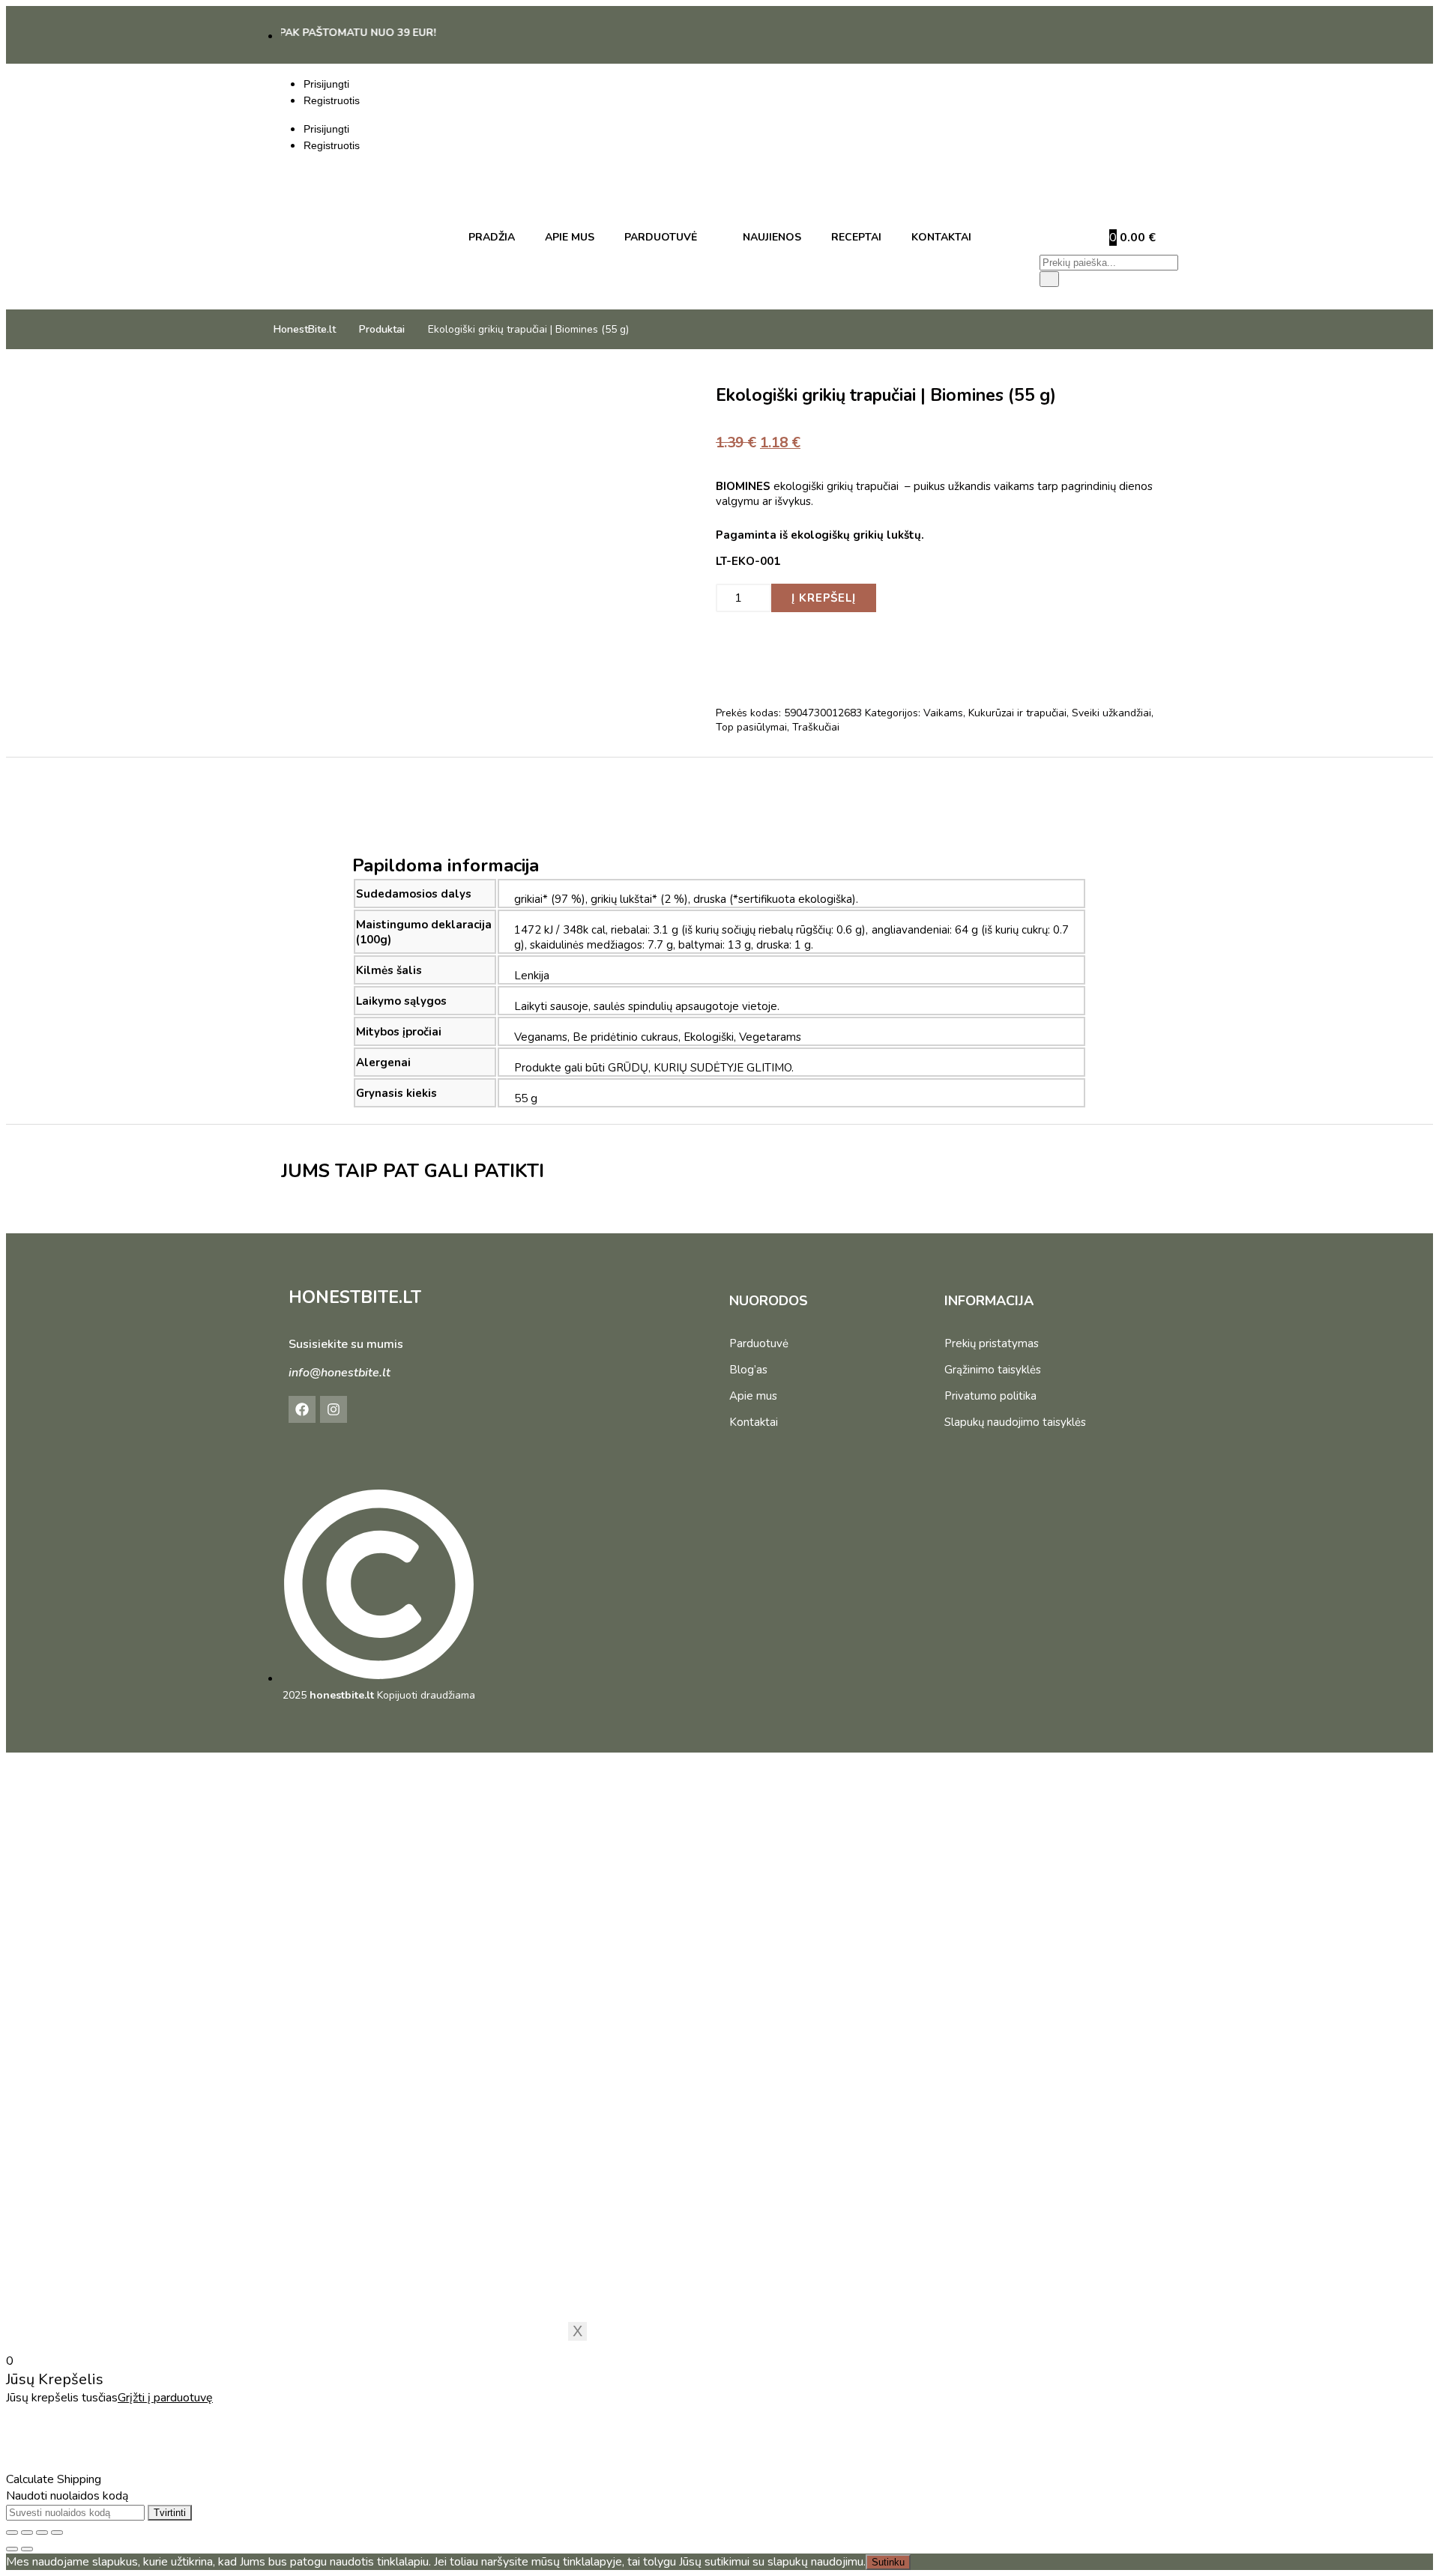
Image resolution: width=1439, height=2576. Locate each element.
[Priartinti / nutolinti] (12, 2533)
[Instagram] (334, 1409)
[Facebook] (302, 1409)
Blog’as (748, 1370)
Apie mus (753, 1396)
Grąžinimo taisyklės (993, 1370)
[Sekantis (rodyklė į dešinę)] (27, 2549)
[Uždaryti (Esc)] (57, 2533)
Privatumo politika (990, 1396)
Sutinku (888, 2562)
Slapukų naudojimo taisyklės (1015, 1422)
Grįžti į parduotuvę (165, 2398)
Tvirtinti (170, 2513)
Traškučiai (816, 727)
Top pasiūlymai (751, 727)
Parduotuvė (759, 1343)
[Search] (1049, 279)
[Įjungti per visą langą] (27, 2533)
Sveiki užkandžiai (1111, 713)
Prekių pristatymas (992, 1343)
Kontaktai (754, 1422)
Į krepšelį (824, 598)
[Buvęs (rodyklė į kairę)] (12, 2549)
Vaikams (943, 713)
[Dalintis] (42, 2533)
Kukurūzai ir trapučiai (1017, 713)
